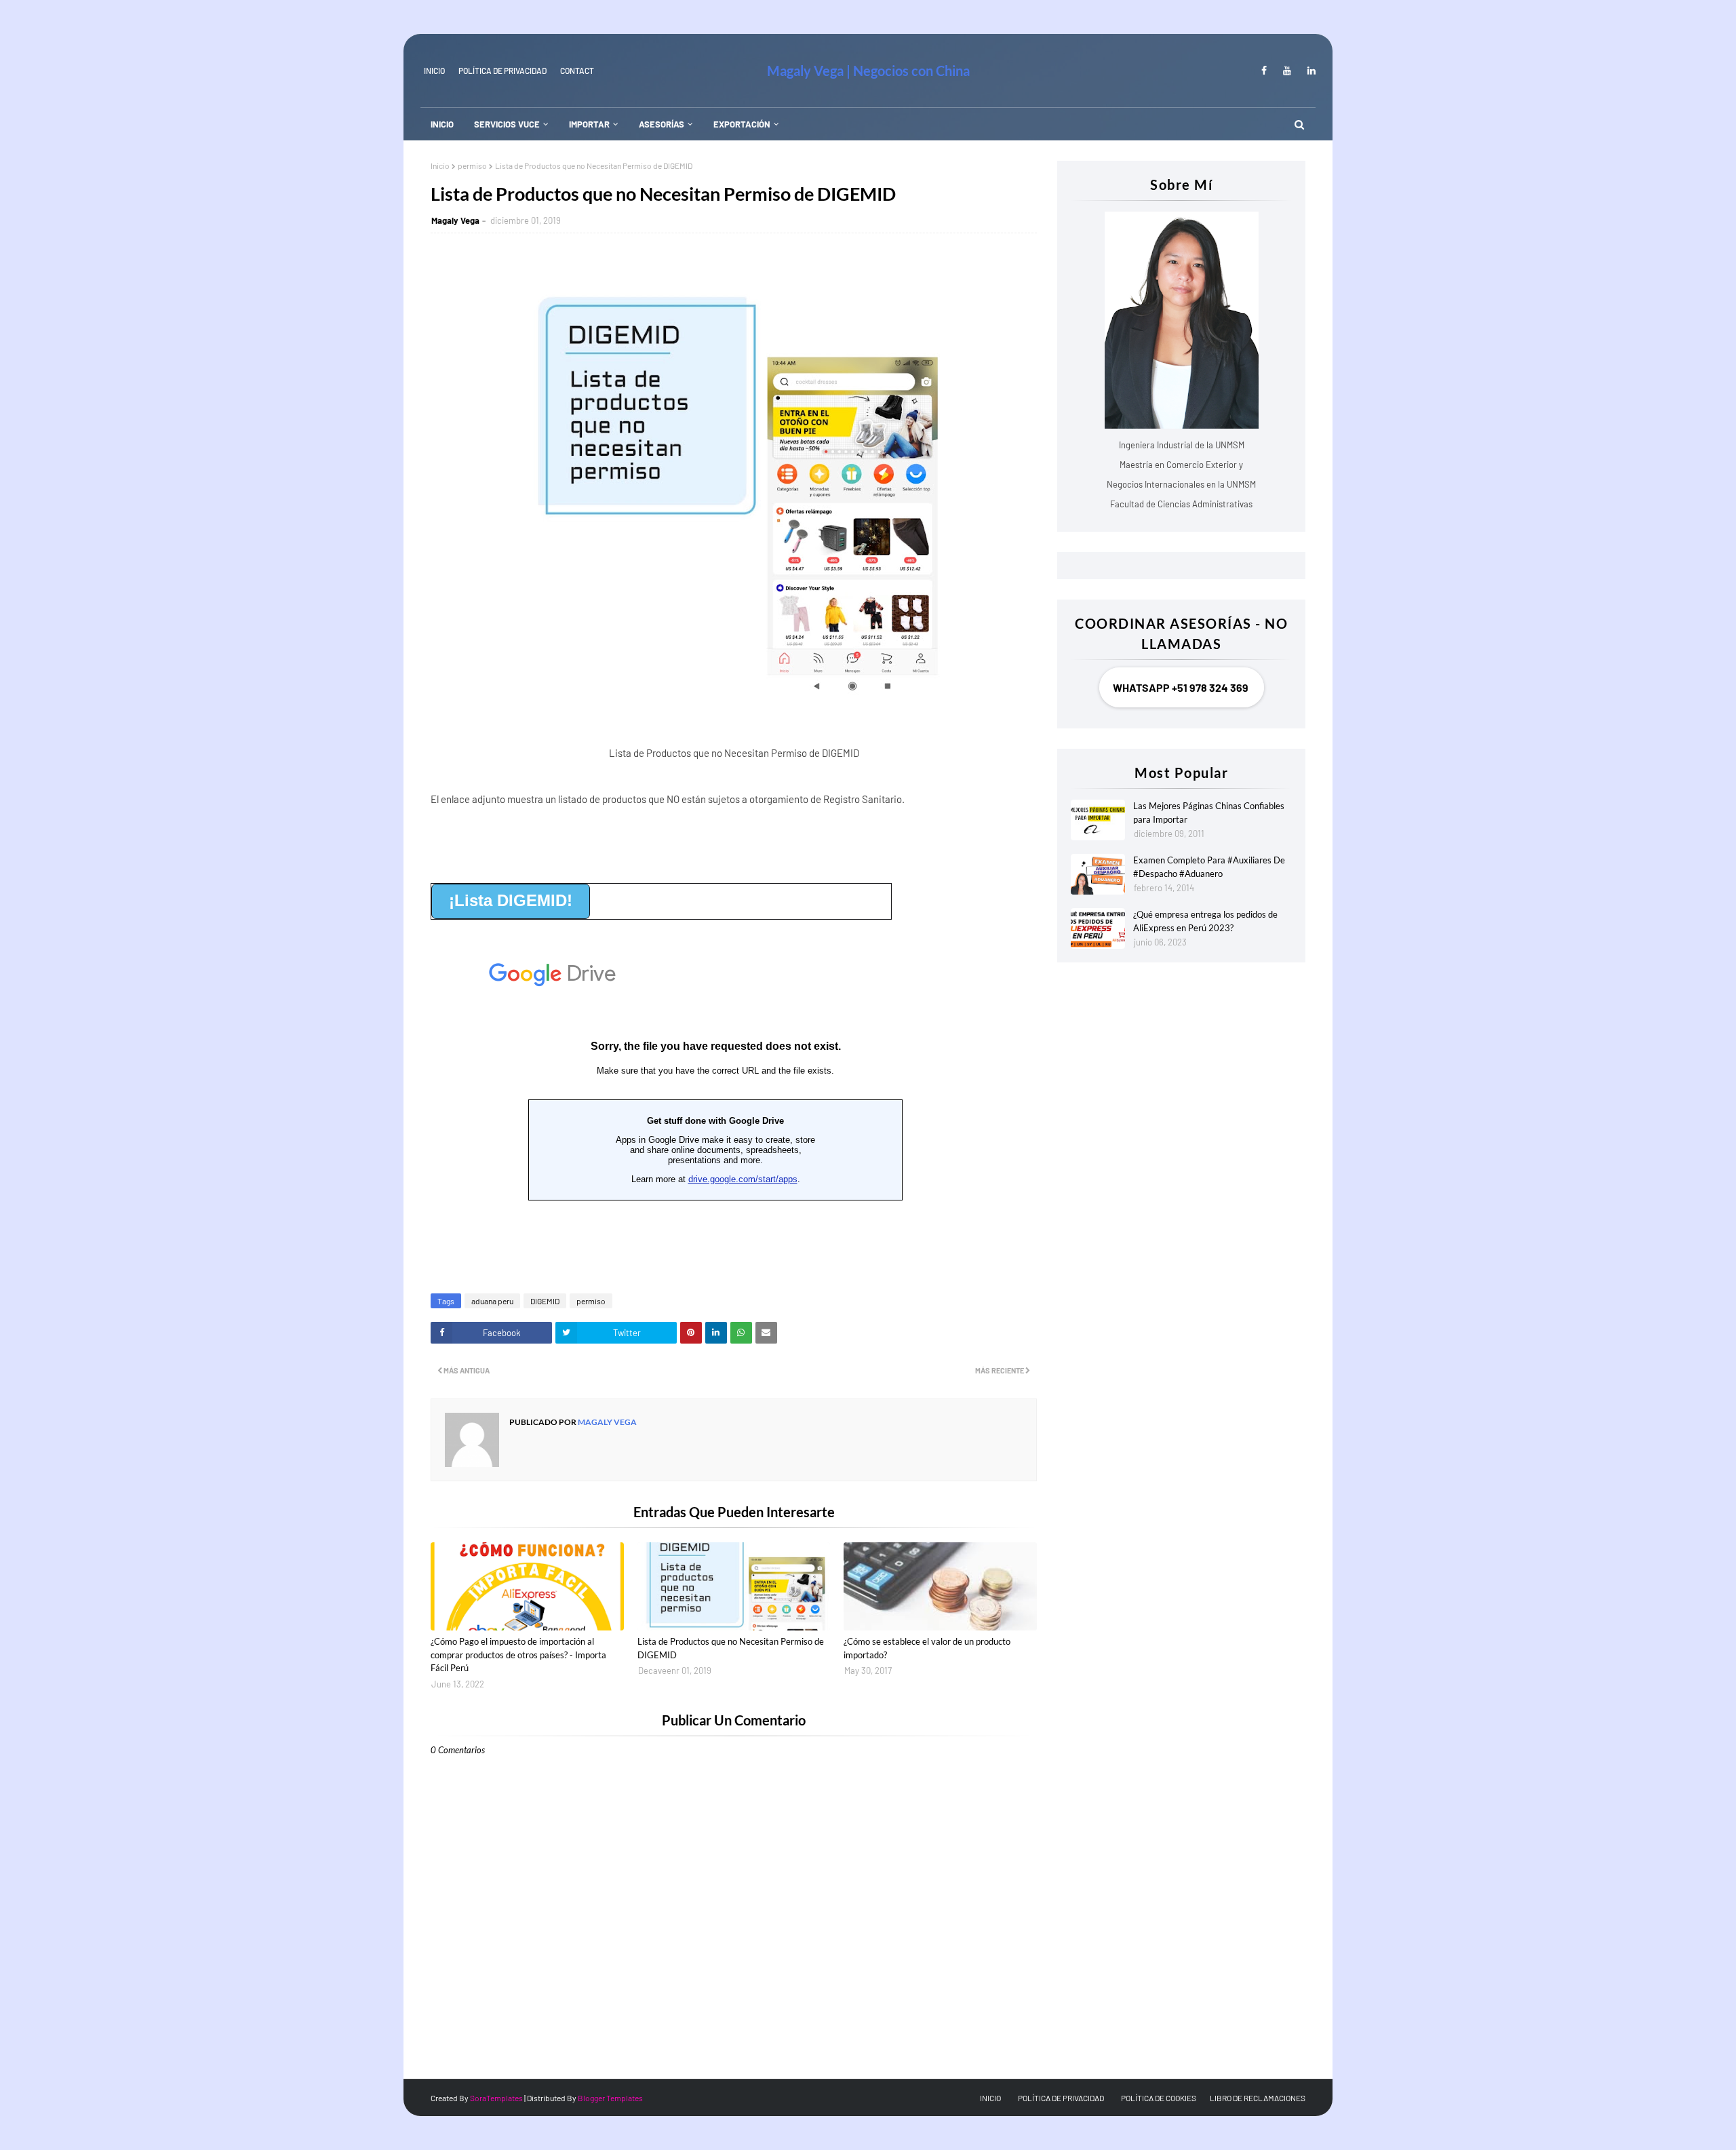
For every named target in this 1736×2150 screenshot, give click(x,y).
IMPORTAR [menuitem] (589, 124)
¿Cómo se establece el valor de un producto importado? (927, 1648)
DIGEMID (545, 1301)
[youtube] (1287, 71)
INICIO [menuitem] (442, 124)
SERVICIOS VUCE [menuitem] (507, 124)
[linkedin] (1309, 71)
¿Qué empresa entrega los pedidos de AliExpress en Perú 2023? (1205, 921)
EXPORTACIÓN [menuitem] (742, 124)
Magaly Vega (455, 220)
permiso (472, 165)
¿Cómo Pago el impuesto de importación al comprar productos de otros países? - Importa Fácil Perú (518, 1655)
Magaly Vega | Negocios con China (868, 71)
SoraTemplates (496, 2098)
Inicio (440, 165)
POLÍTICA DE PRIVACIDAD (1061, 2098)
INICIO (434, 71)
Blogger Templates (610, 2098)
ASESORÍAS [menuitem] (662, 124)
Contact (577, 71)
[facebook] (1264, 71)
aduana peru (492, 1301)
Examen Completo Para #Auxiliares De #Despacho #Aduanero (1209, 867)
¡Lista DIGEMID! (511, 900)
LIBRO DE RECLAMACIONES (1258, 2098)
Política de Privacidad (502, 71)
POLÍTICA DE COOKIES (1159, 2098)
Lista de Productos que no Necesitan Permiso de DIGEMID (731, 1648)
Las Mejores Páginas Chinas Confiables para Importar (1209, 813)
